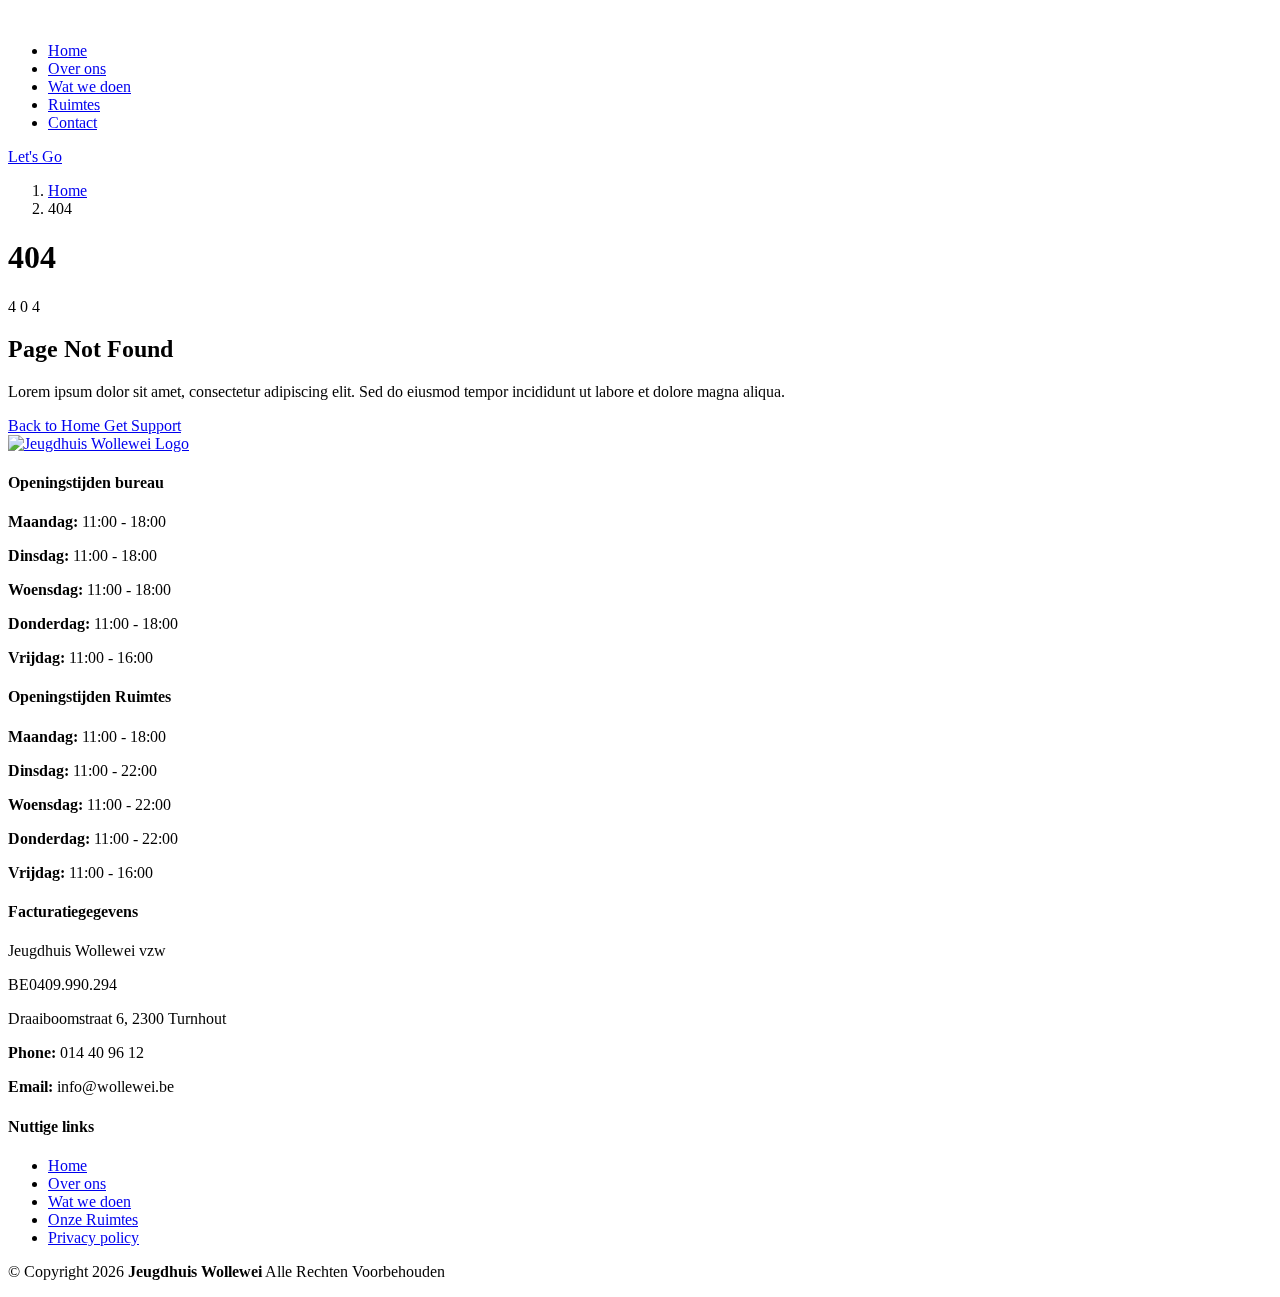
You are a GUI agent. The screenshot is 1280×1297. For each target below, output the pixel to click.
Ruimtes (74, 104)
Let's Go (35, 156)
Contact (72, 122)
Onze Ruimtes (93, 1219)
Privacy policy (93, 1237)
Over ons (77, 68)
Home (67, 50)
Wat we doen (89, 86)
